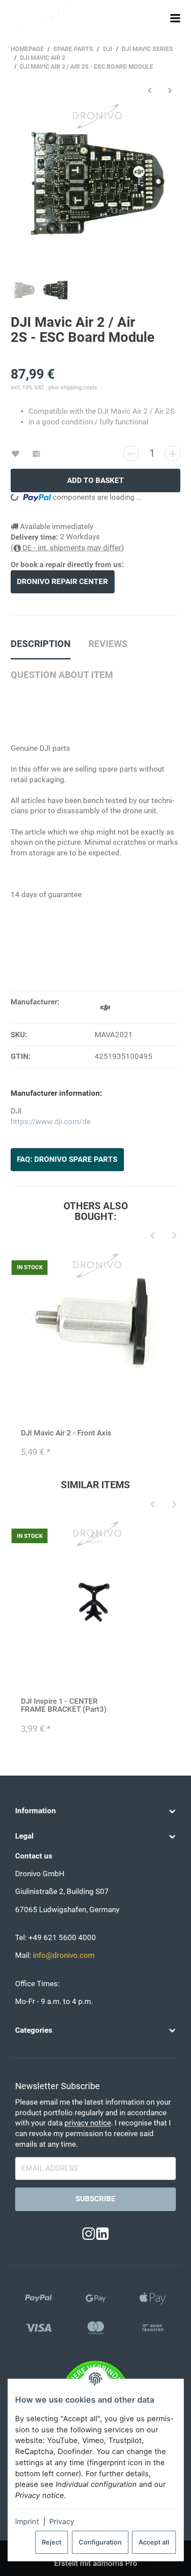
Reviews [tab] (108, 644)
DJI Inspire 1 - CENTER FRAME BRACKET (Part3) (64, 1705)
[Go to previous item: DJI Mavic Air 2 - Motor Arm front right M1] (149, 90)
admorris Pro (115, 2563)
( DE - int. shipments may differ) (68, 548)
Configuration (100, 2542)
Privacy (62, 2521)
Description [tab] (41, 644)
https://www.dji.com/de (51, 1122)
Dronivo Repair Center (62, 582)
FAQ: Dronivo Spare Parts (67, 1159)
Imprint (27, 2521)
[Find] (159, 18)
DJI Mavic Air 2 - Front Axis (66, 1433)
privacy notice (88, 2123)
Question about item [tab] (62, 675)
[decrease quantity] (131, 453)
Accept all (154, 2542)
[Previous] (152, 1236)
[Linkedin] (102, 2234)
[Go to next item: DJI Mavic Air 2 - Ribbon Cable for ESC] (170, 90)
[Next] (174, 1236)
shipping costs (79, 387)
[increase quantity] (173, 453)
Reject (52, 2542)
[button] (96, 1811)
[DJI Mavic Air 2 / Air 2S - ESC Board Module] (96, 187)
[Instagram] (89, 2234)
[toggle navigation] (175, 18)
